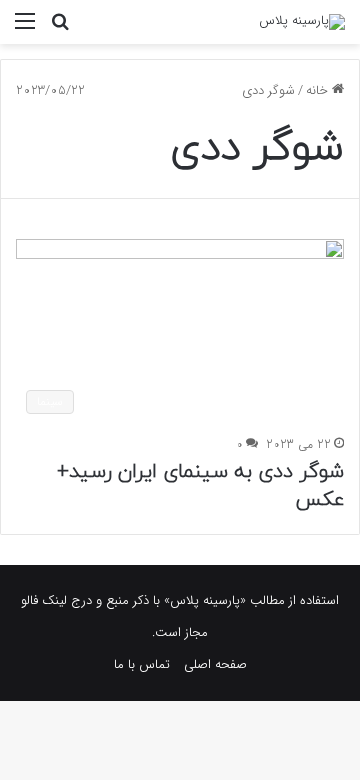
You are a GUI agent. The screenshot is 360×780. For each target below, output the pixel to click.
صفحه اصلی (215, 664)
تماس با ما (142, 664)
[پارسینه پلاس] (302, 22)
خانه (319, 90)
